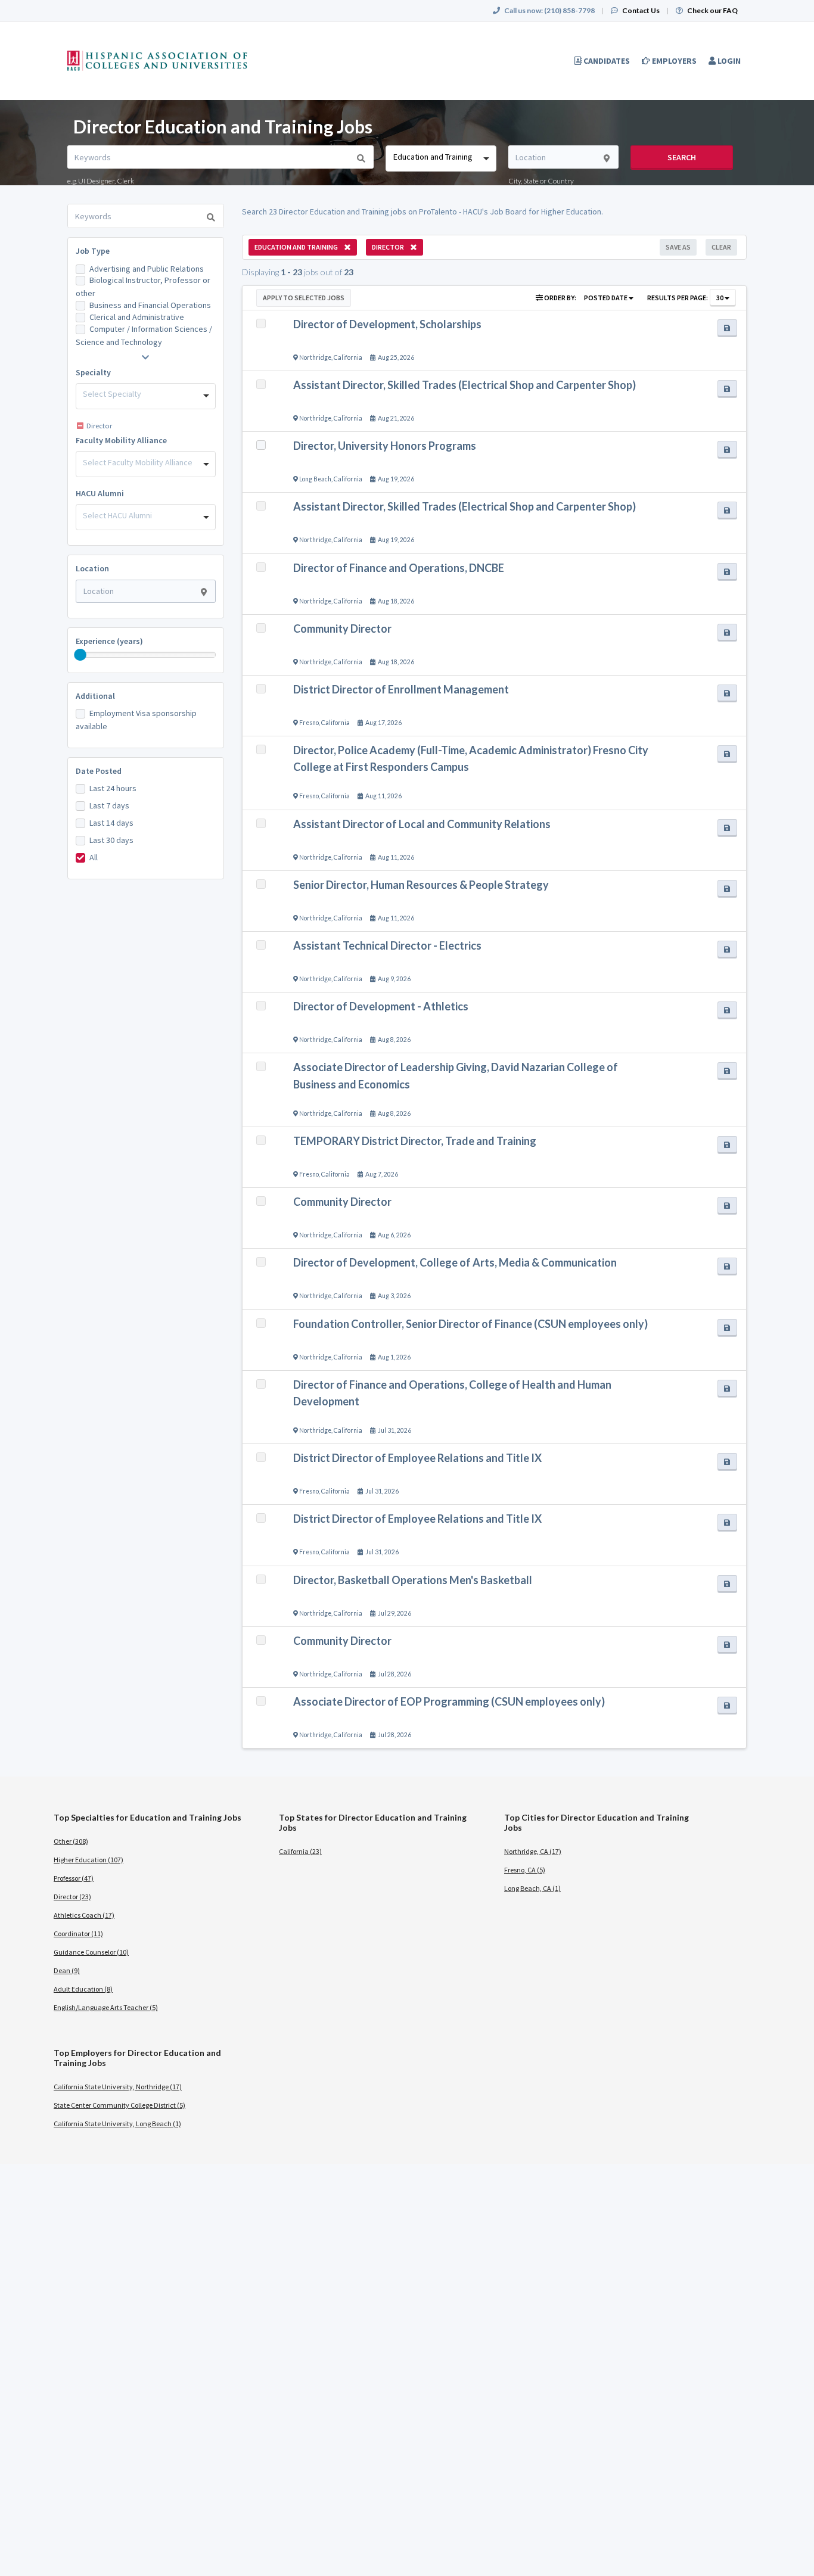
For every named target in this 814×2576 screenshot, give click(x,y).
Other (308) (71, 1841)
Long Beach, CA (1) (532, 1888)
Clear (721, 247)
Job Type (93, 251)
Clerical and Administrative (137, 317)
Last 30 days (111, 840)
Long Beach (315, 479)
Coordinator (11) (78, 1933)
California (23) (300, 1851)
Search (682, 157)
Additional (95, 696)
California (348, 357)
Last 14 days (111, 823)
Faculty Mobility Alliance (121, 440)
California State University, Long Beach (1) (117, 2124)
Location (92, 568)
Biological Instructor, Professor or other (143, 287)
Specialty (93, 372)
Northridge (315, 357)
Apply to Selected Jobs (304, 298)
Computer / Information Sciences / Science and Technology (144, 335)
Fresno (309, 723)
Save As (678, 247)
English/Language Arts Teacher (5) (106, 2007)
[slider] (80, 655)
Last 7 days (109, 805)
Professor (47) (74, 1878)
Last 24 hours (113, 788)
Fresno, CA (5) (525, 1870)
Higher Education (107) (88, 1860)
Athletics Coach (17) (84, 1915)
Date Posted (99, 771)
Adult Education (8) (83, 1989)
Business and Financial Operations (150, 305)
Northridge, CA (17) (533, 1851)
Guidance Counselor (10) (91, 1952)
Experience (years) (109, 641)
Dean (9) (67, 1970)
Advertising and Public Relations (147, 269)
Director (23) (72, 1897)
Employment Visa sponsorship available (136, 720)
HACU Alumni (100, 493)
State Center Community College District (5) (119, 2105)
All (94, 857)
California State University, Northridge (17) (118, 2087)
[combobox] (441, 158)
